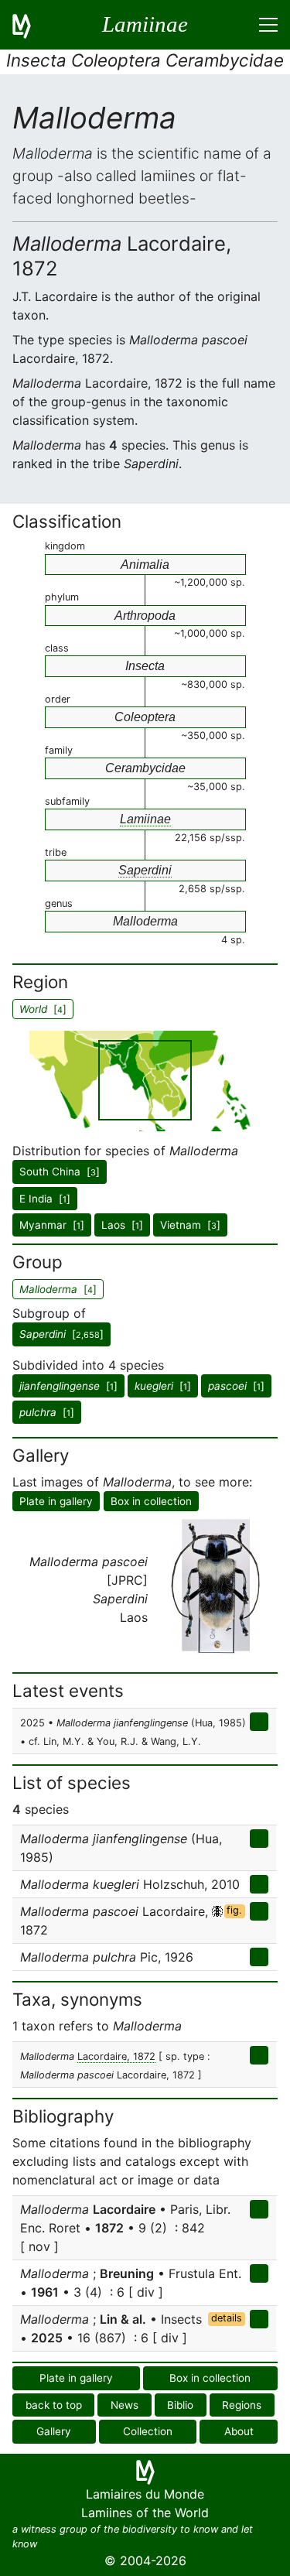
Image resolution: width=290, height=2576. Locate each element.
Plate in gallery (56, 1501)
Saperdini (145, 870)
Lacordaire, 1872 (116, 2056)
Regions (242, 2405)
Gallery (54, 2431)
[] (61, 1334)
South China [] (60, 1172)
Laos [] (122, 1225)
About (239, 2431)
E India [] (45, 1199)
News (125, 2405)
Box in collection (151, 1501)
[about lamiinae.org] (31, 25)
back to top (54, 2405)
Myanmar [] (52, 1225)
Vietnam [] (190, 1225)
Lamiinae (145, 819)
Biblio (180, 2405)
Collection (148, 2431)
